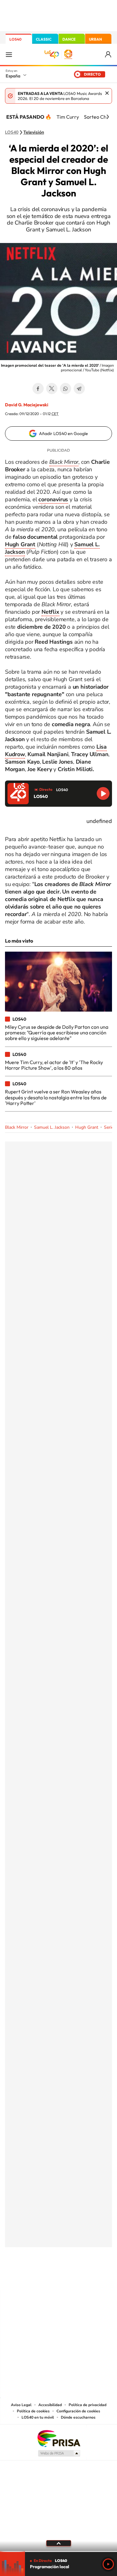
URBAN (95, 39)
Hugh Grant (87, 1127)
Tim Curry (68, 117)
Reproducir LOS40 (103, 793)
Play (108, 2564)
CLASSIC (44, 39)
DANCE (69, 39)
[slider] (58, 2551)
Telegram (79, 389)
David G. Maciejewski (27, 405)
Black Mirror (17, 1127)
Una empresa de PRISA (59, 2438)
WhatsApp (66, 389)
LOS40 (15, 39)
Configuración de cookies (78, 2411)
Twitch (84, 2278)
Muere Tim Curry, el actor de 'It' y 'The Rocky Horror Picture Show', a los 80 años (54, 1065)
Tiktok (34, 2278)
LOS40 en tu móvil (38, 2417)
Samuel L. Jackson (52, 1127)
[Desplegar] (58, 2543)
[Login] (108, 54)
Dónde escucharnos (78, 2417)
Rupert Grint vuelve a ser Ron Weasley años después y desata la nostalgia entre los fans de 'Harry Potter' (56, 1097)
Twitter (52, 389)
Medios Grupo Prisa (59, 2453)
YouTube (46, 2278)
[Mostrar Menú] (9, 54)
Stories (96, 2278)
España (13, 76)
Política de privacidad (88, 2405)
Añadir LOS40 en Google (63, 433)
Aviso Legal (21, 2405)
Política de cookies (33, 2411)
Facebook (38, 389)
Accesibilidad (50, 2405)
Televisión (34, 132)
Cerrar (107, 93)
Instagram (21, 2278)
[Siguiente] (108, 117)
